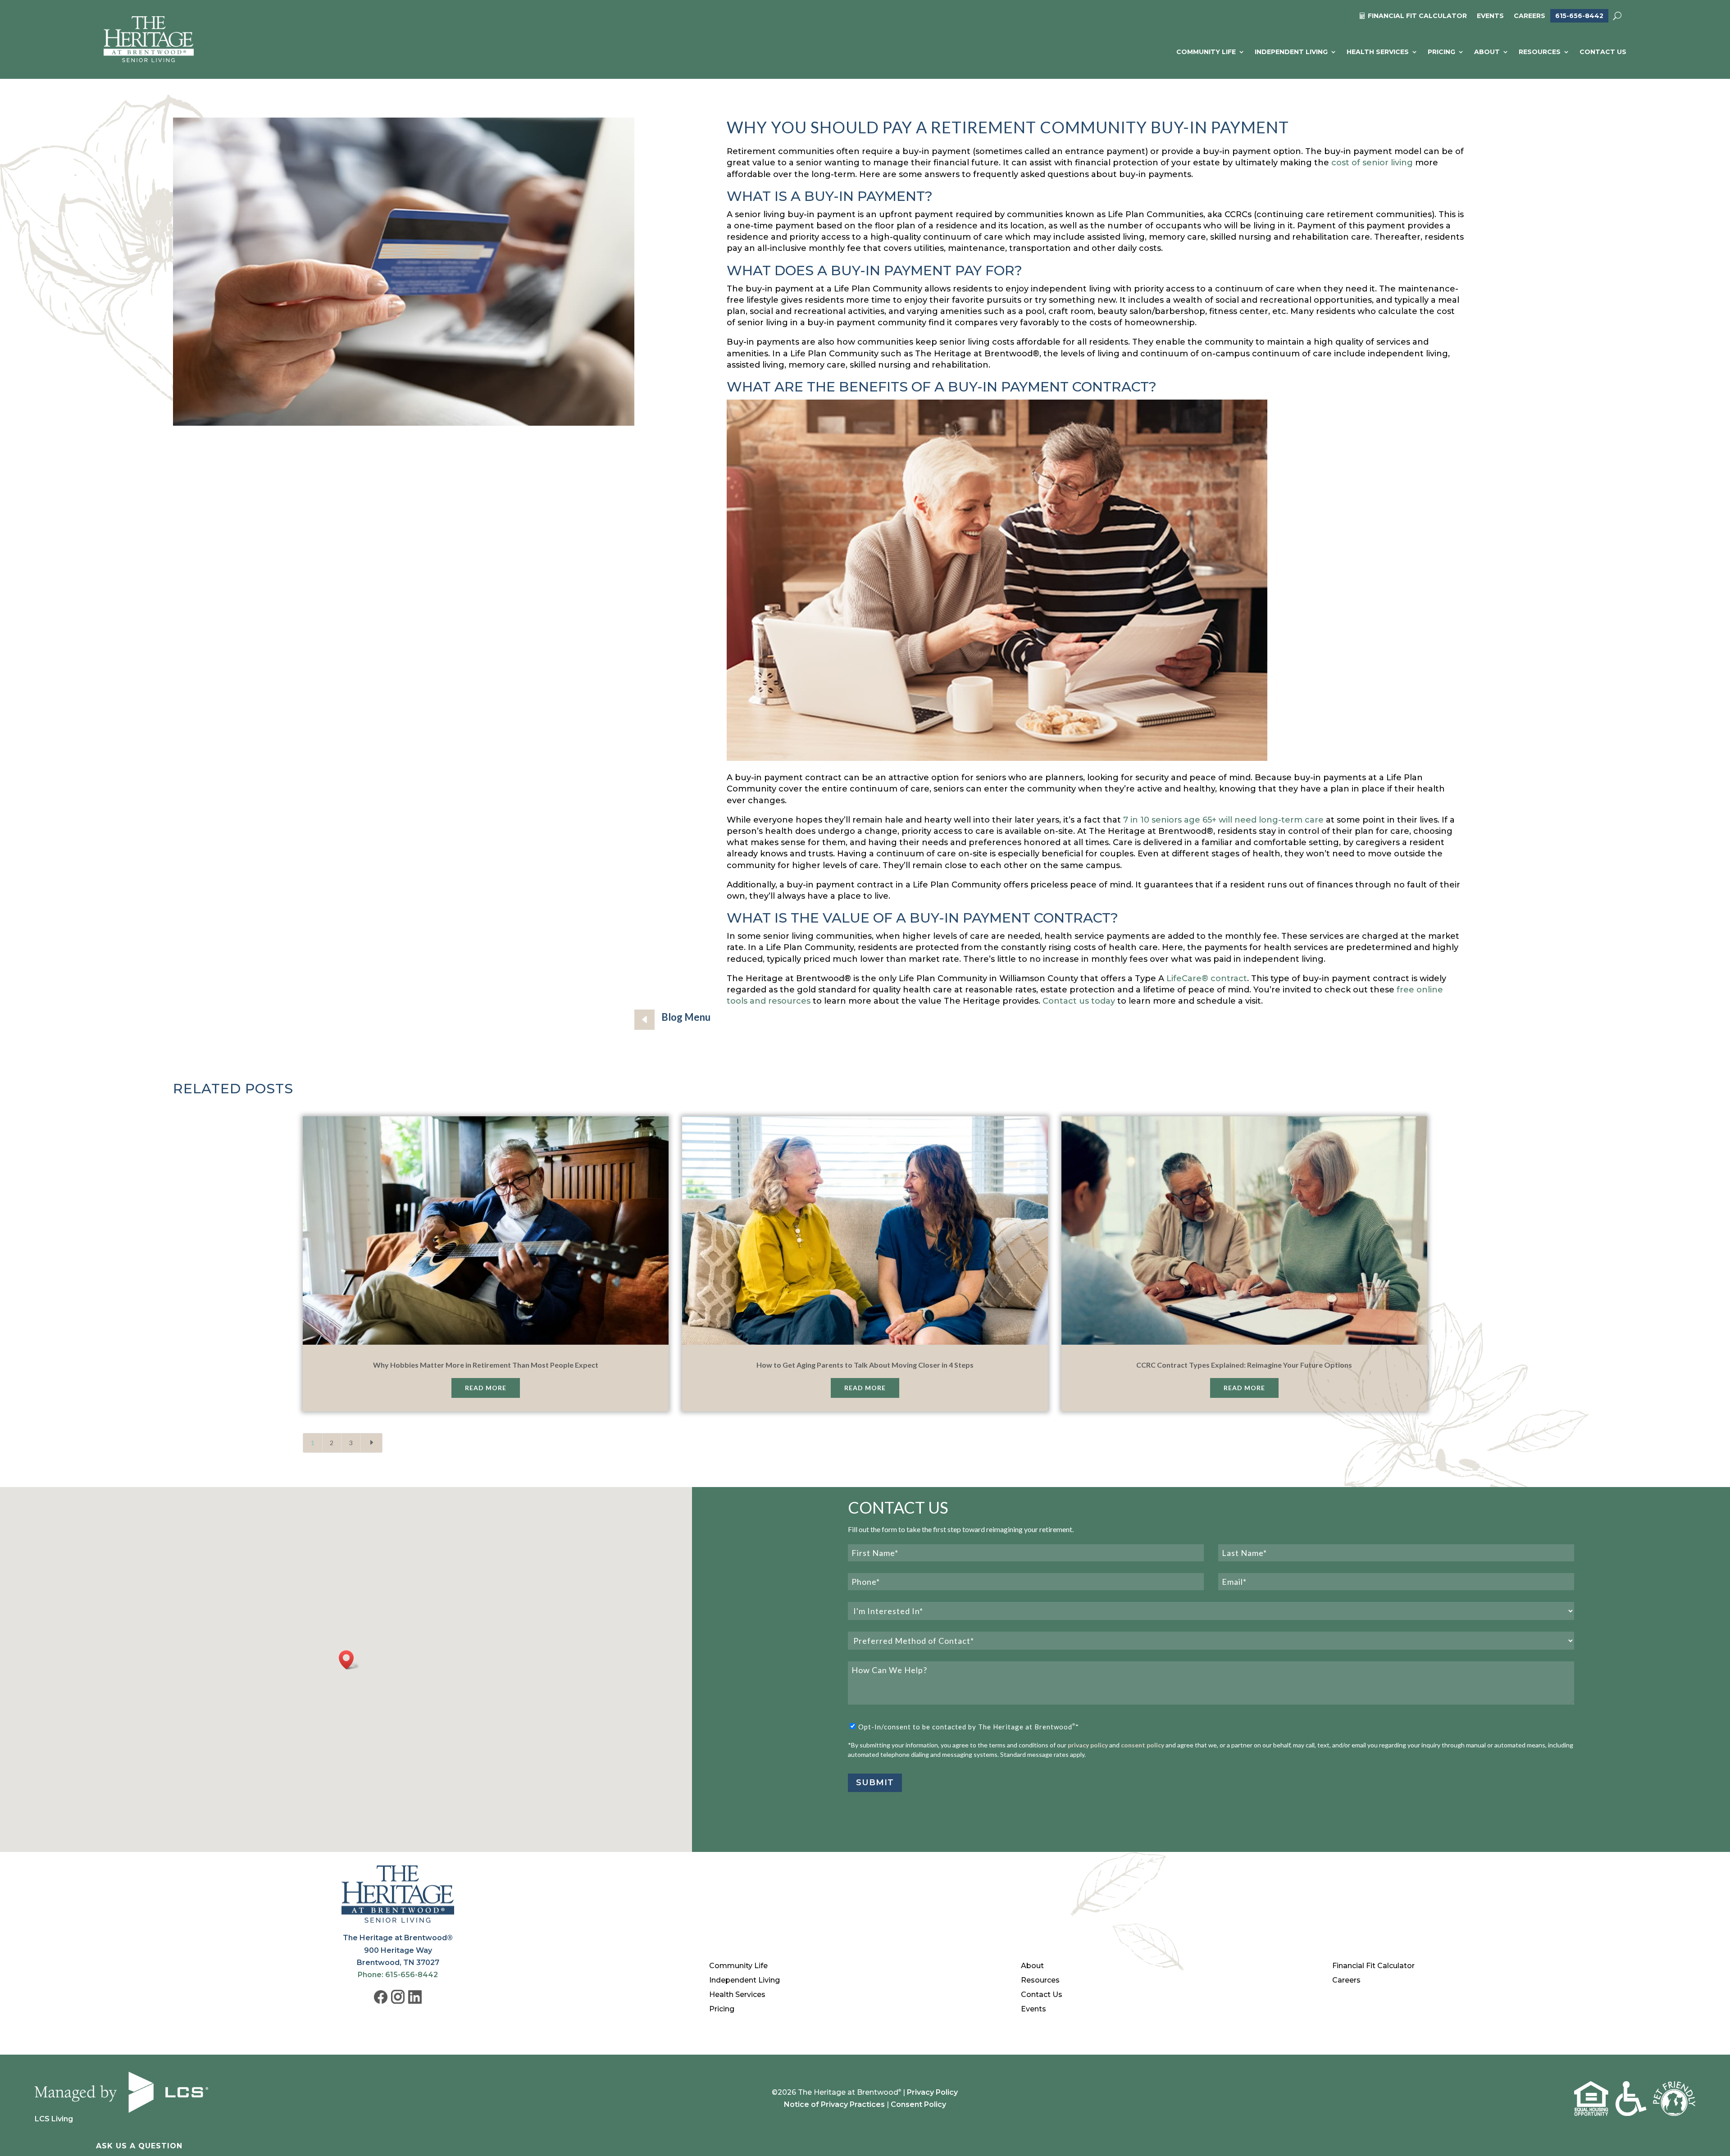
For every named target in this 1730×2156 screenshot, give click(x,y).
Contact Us (1603, 52)
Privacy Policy (932, 2092)
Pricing (1441, 52)
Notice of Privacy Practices (834, 2104)
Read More (486, 1388)
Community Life (1206, 52)
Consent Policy (918, 2104)
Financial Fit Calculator (1373, 1966)
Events (1490, 16)
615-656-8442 (1579, 16)
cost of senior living (1372, 163)
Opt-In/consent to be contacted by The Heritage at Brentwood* (969, 1727)
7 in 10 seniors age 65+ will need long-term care (1223, 820)
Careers (1530, 16)
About (1487, 52)
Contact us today (1079, 1001)
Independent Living (1291, 52)
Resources (1540, 52)
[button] (349, 1660)
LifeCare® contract (1207, 978)
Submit (875, 1783)
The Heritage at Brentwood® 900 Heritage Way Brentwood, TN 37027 (398, 1950)
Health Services (1378, 52)
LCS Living (54, 2119)
